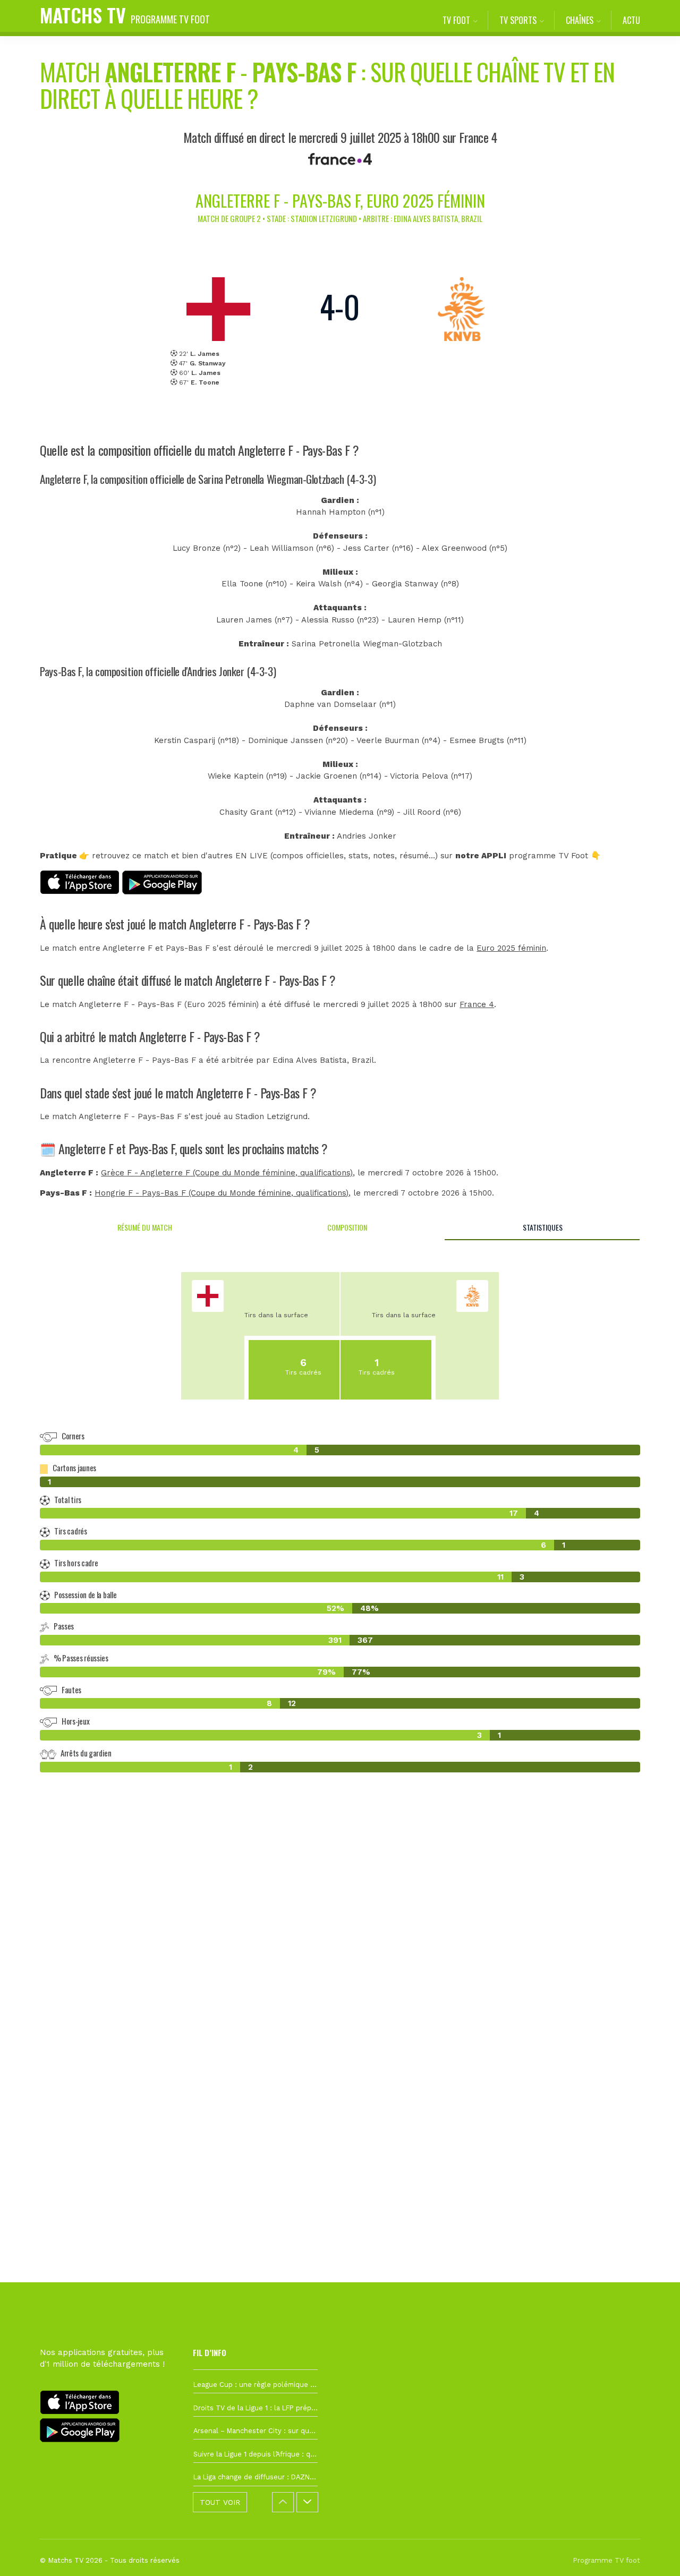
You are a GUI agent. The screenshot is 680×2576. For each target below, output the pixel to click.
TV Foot (456, 20)
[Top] (651, 2553)
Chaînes (580, 20)
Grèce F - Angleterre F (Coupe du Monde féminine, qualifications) (227, 1173)
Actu (631, 20)
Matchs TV (125, 15)
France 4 (477, 1004)
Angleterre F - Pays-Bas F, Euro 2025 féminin (340, 201)
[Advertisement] (340, 1974)
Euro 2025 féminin (511, 948)
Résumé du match (145, 1227)
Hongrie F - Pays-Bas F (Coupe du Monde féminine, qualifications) (222, 1193)
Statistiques (543, 1227)
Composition (347, 1227)
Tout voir (220, 2502)
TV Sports (518, 20)
